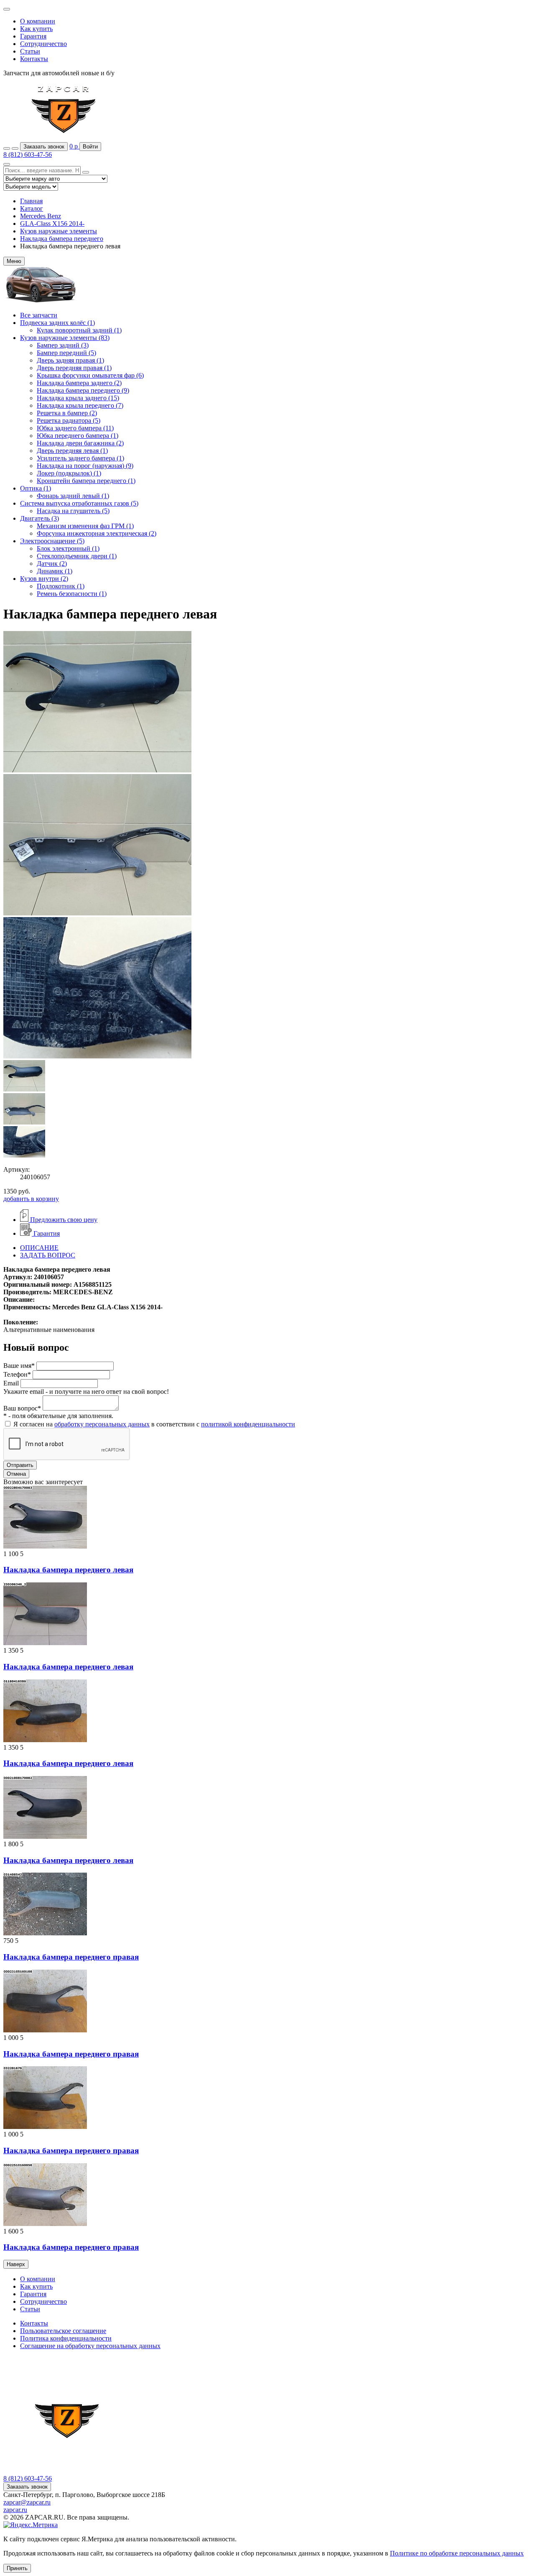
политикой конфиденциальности (248, 1424)
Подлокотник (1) (61, 586)
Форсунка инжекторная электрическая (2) (97, 533)
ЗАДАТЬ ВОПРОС (48, 1255)
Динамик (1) (55, 571)
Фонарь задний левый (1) (73, 496)
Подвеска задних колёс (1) (57, 323)
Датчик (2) (52, 563)
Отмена (16, 1474)
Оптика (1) (36, 488)
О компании (38, 21)
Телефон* (17, 1374)
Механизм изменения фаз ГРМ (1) (85, 526)
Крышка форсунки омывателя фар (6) (90, 375)
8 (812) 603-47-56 (28, 155)
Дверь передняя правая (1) (74, 368)
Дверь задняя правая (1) (70, 360)
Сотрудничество (43, 44)
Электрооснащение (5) (52, 541)
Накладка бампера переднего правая (71, 1957)
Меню (14, 261)
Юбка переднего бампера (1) (78, 436)
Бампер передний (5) (66, 353)
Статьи (30, 51)
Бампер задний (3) (63, 345)
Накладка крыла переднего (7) (80, 405)
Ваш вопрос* (22, 1408)
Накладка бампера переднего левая (68, 1570)
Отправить (20, 1465)
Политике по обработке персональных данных (457, 2553)
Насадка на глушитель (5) (73, 511)
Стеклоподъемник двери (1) (77, 556)
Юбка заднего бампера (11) (75, 428)
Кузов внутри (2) (44, 579)
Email (11, 1383)
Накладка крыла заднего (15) (78, 398)
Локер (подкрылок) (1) (69, 473)
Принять (17, 2568)
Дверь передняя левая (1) (72, 451)
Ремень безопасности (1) (72, 594)
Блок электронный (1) (68, 548)
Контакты (34, 59)
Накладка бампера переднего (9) (83, 390)
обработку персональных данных (102, 1424)
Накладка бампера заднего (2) (79, 383)
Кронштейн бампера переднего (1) (86, 481)
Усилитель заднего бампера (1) (80, 458)
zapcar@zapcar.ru (27, 2502)
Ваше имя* (19, 1366)
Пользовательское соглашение (63, 2331)
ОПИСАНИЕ (39, 1248)
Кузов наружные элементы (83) (65, 338)
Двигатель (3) (39, 518)
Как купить (36, 29)
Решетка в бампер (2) (67, 413)
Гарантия (33, 36)
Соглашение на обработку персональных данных (90, 2346)
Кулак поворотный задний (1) (79, 330)
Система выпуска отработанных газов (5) (79, 503)
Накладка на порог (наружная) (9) (85, 466)
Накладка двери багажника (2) (80, 443)
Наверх (16, 2264)
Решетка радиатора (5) (69, 420)
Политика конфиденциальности (66, 2338)
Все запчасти (39, 315)
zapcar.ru (15, 2510)
